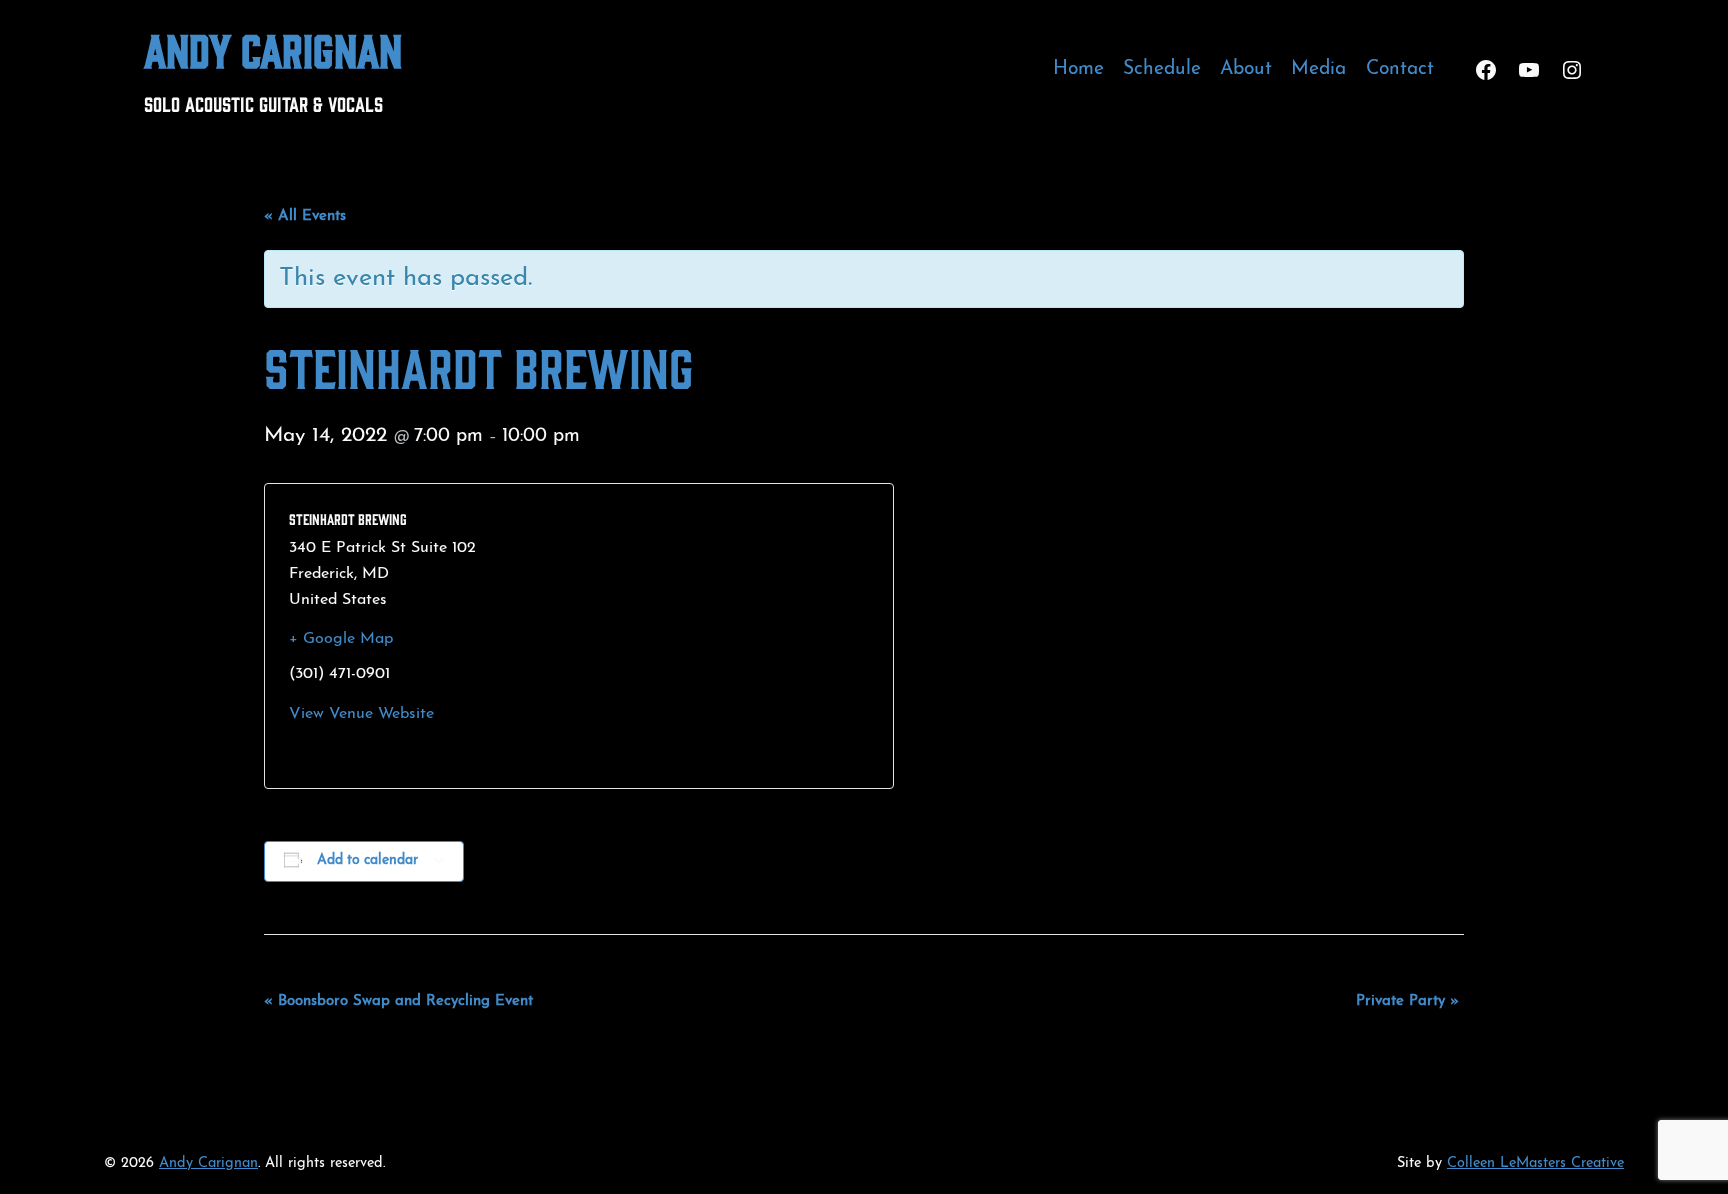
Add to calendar (367, 860)
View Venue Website (361, 714)
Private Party (1407, 1001)
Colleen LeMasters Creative (1535, 1163)
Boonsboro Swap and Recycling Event (398, 1001)
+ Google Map (341, 639)
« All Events (305, 216)
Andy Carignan (273, 48)
